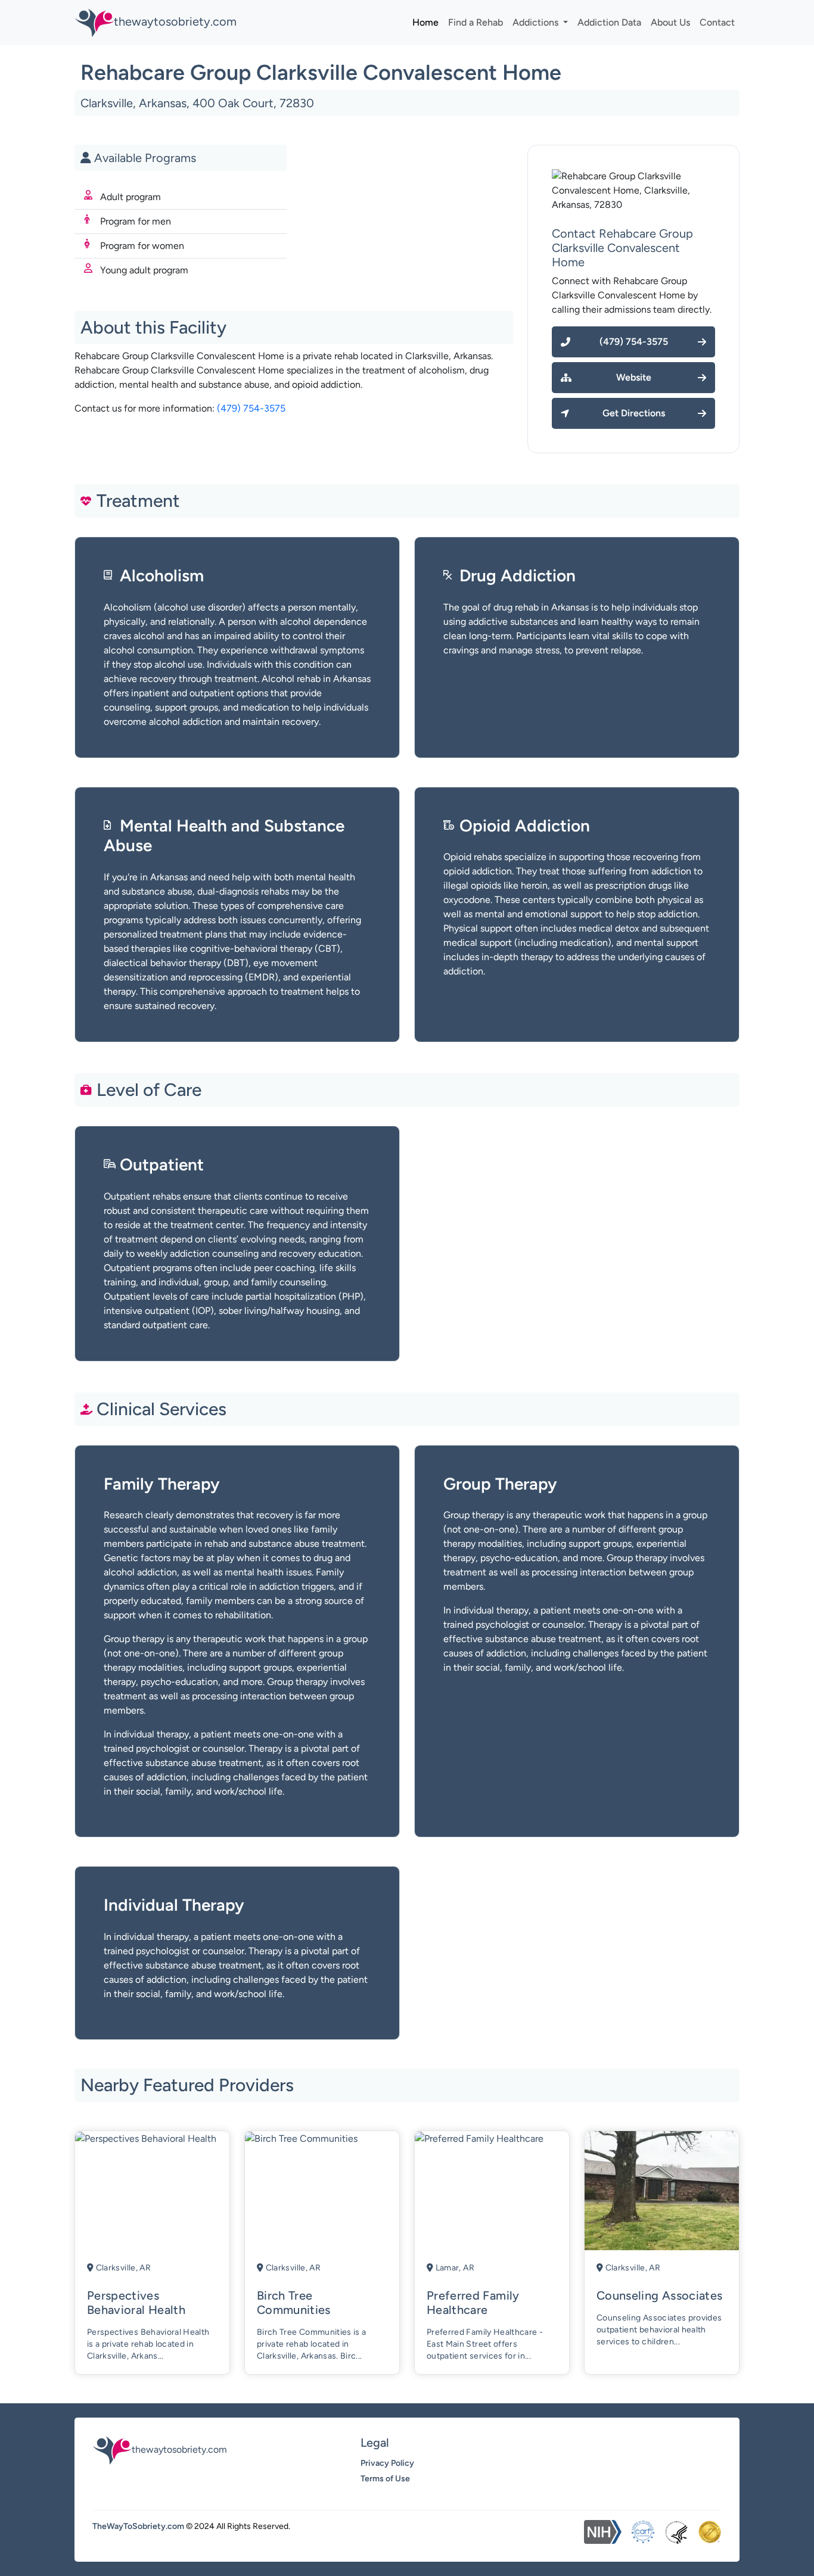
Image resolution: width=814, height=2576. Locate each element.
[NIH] (603, 2532)
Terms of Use (385, 2479)
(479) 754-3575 (251, 408)
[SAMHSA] (676, 2532)
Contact (717, 22)
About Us (670, 22)
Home (425, 22)
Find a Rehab (476, 22)
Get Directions (634, 413)
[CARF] (643, 2532)
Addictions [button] (537, 22)
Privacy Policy (387, 2463)
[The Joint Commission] (710, 2532)
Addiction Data (609, 22)
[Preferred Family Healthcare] (479, 2138)
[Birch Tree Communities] (301, 2138)
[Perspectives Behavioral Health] (146, 2138)
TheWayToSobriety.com (138, 2526)
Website (634, 377)
